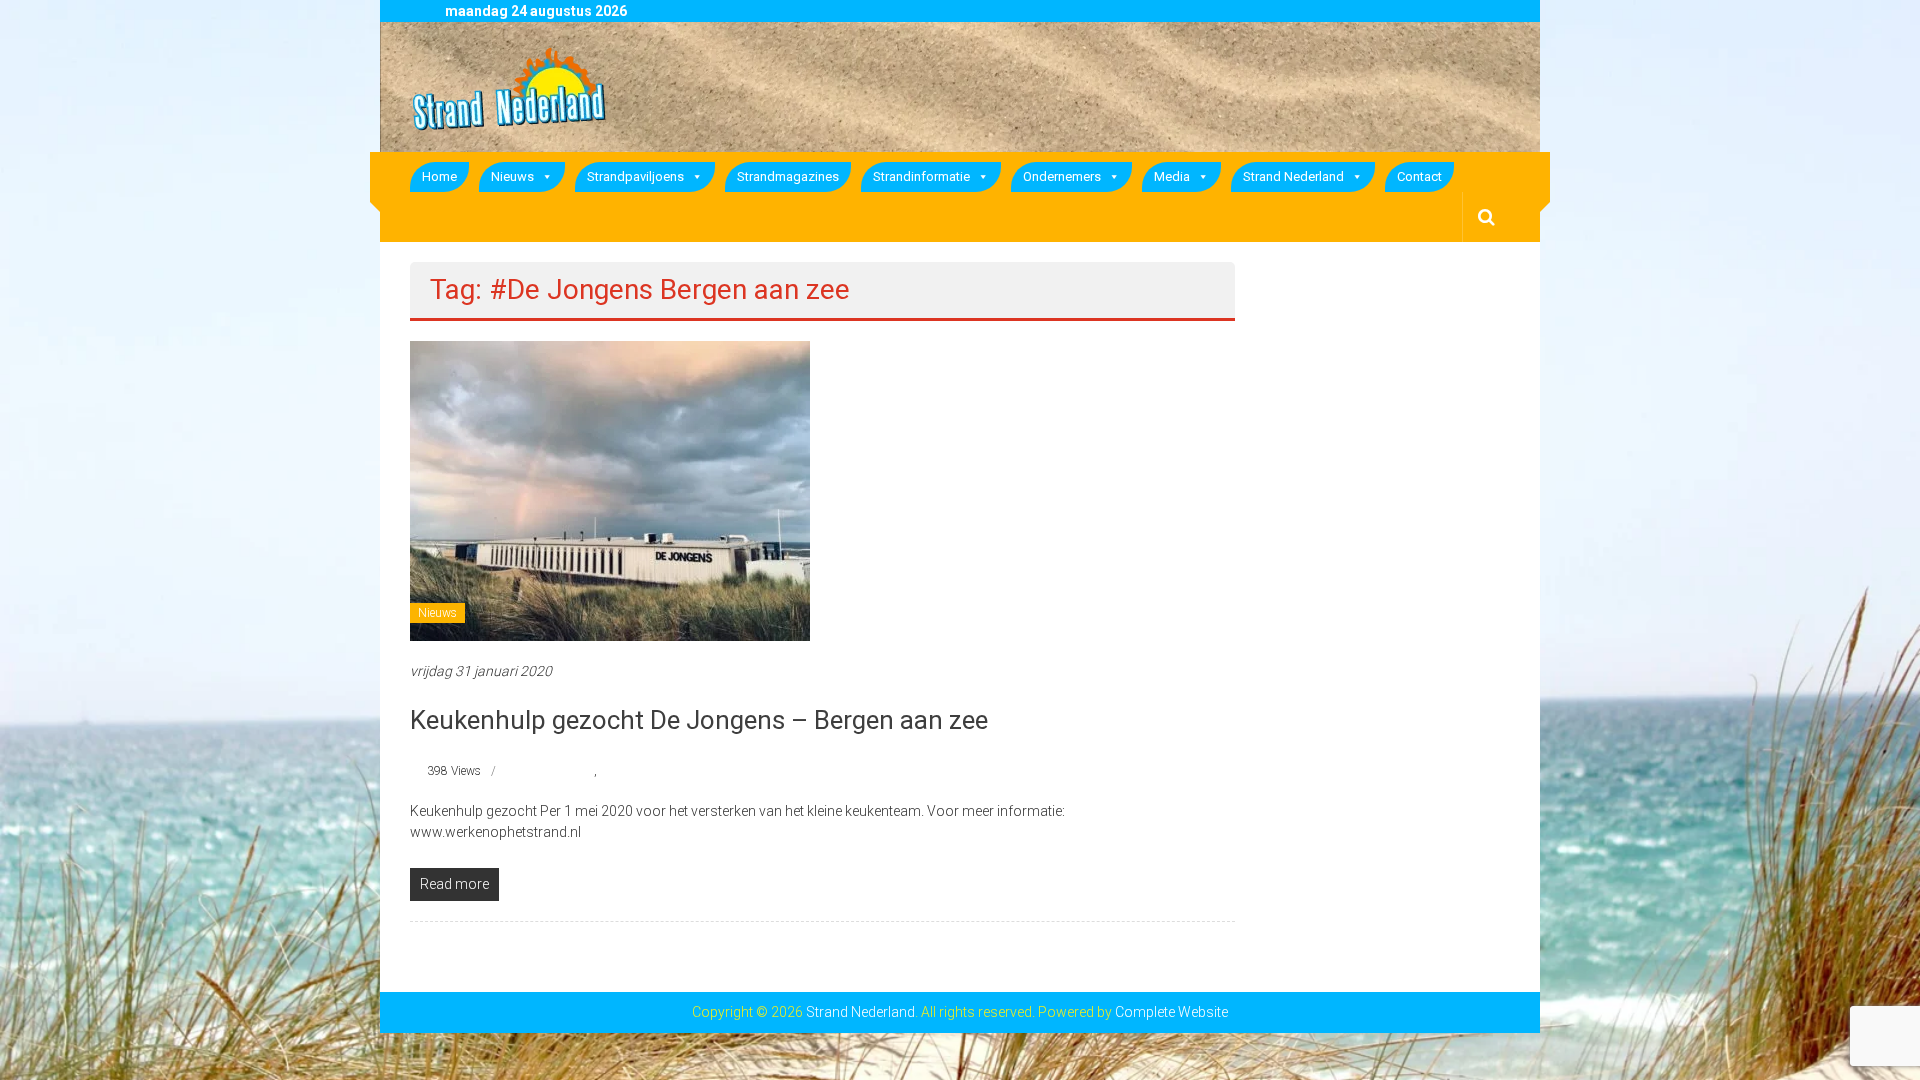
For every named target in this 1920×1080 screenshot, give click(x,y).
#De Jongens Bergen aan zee (673, 771)
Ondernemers (1062, 176)
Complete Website (1171, 1012)
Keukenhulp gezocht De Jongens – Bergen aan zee (699, 720)
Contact (1419, 176)
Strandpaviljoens (635, 176)
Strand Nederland (1293, 176)
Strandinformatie (921, 176)
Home (439, 176)
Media (1172, 176)
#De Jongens (560, 771)
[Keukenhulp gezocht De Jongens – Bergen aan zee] (610, 490)
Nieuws (512, 176)
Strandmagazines (788, 176)
